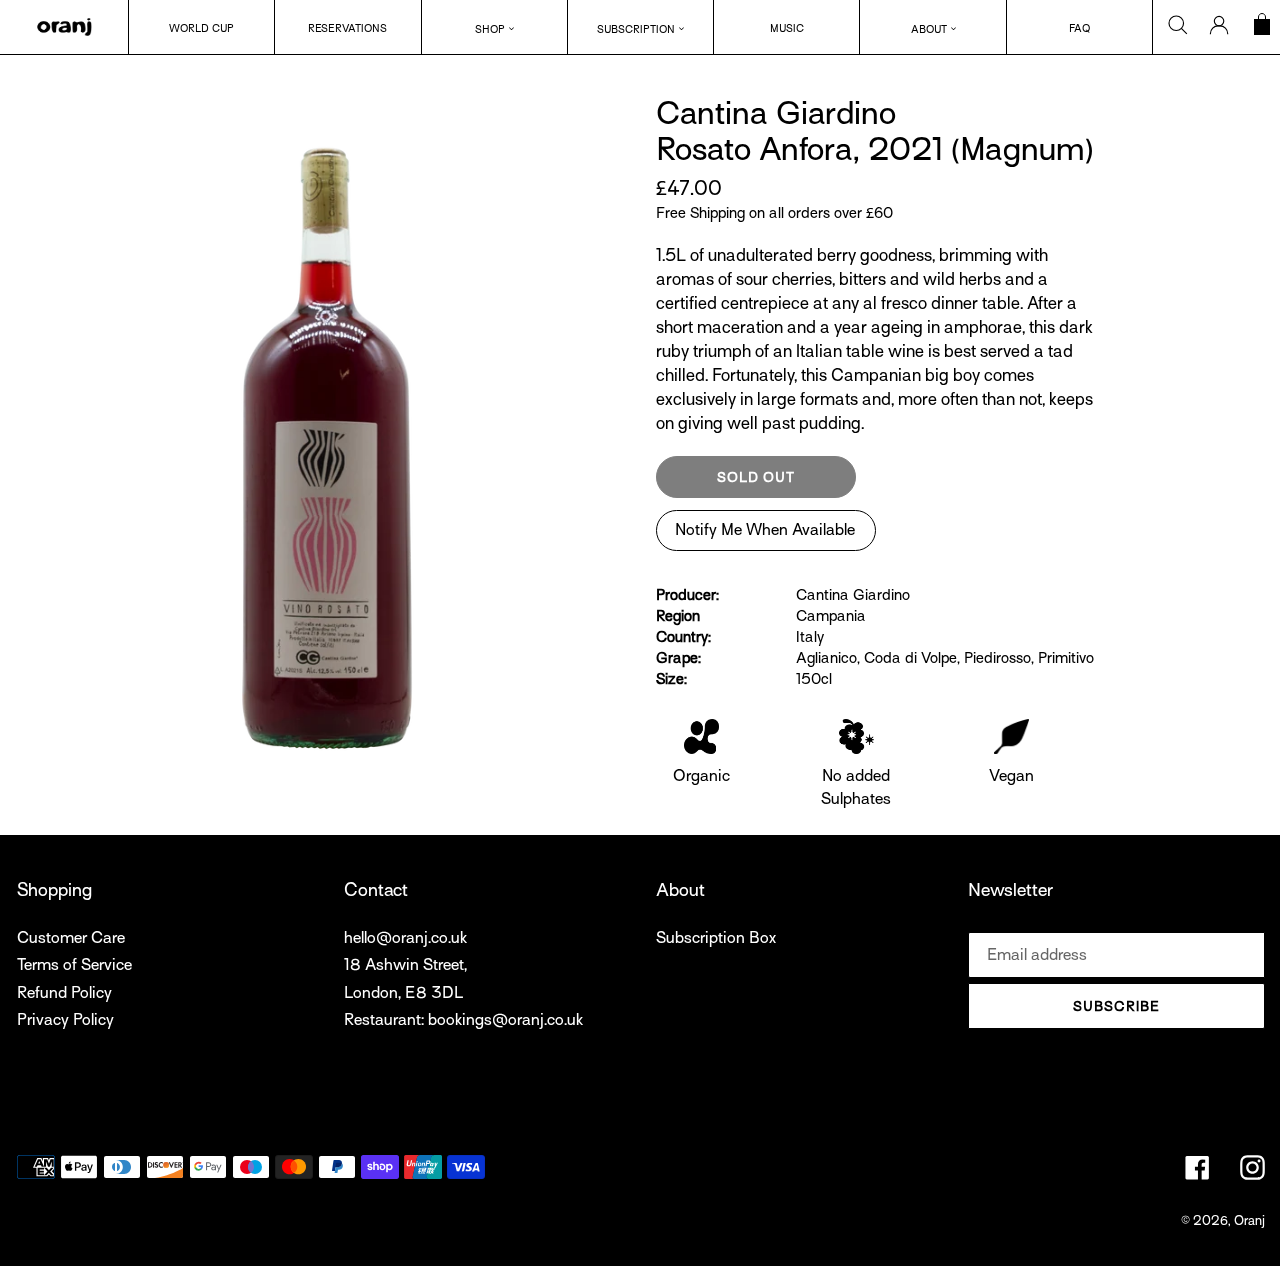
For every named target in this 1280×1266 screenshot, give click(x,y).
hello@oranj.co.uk (405, 938)
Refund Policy (64, 993)
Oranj (1249, 1220)
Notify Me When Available (765, 530)
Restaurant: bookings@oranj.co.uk (463, 1020)
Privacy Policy (65, 1020)
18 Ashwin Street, (405, 965)
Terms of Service (74, 965)
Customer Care (71, 938)
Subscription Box (716, 938)
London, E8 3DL (403, 993)
